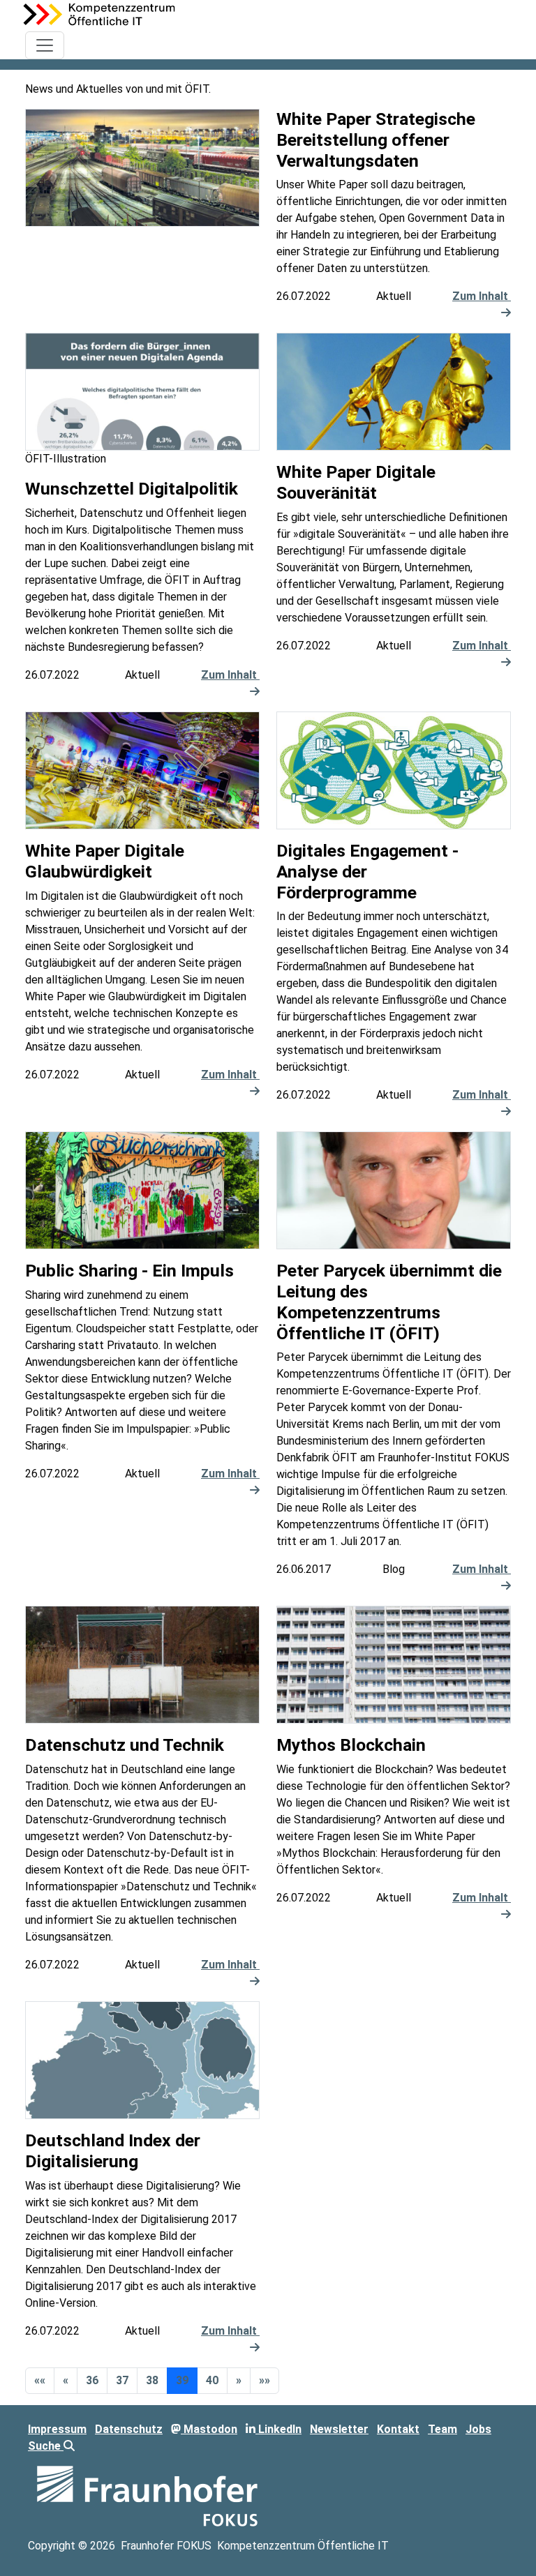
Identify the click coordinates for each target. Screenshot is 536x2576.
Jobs (478, 2429)
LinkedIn (278, 2429)
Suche (46, 2446)
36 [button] (92, 2380)
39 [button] (182, 2380)
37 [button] (122, 2380)
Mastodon (209, 2429)
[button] (40, 2381)
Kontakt (398, 2429)
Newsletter (339, 2429)
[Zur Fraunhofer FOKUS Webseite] (147, 2495)
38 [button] (152, 2380)
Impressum (57, 2429)
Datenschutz (129, 2429)
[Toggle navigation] (45, 45)
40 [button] (212, 2380)
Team (442, 2429)
